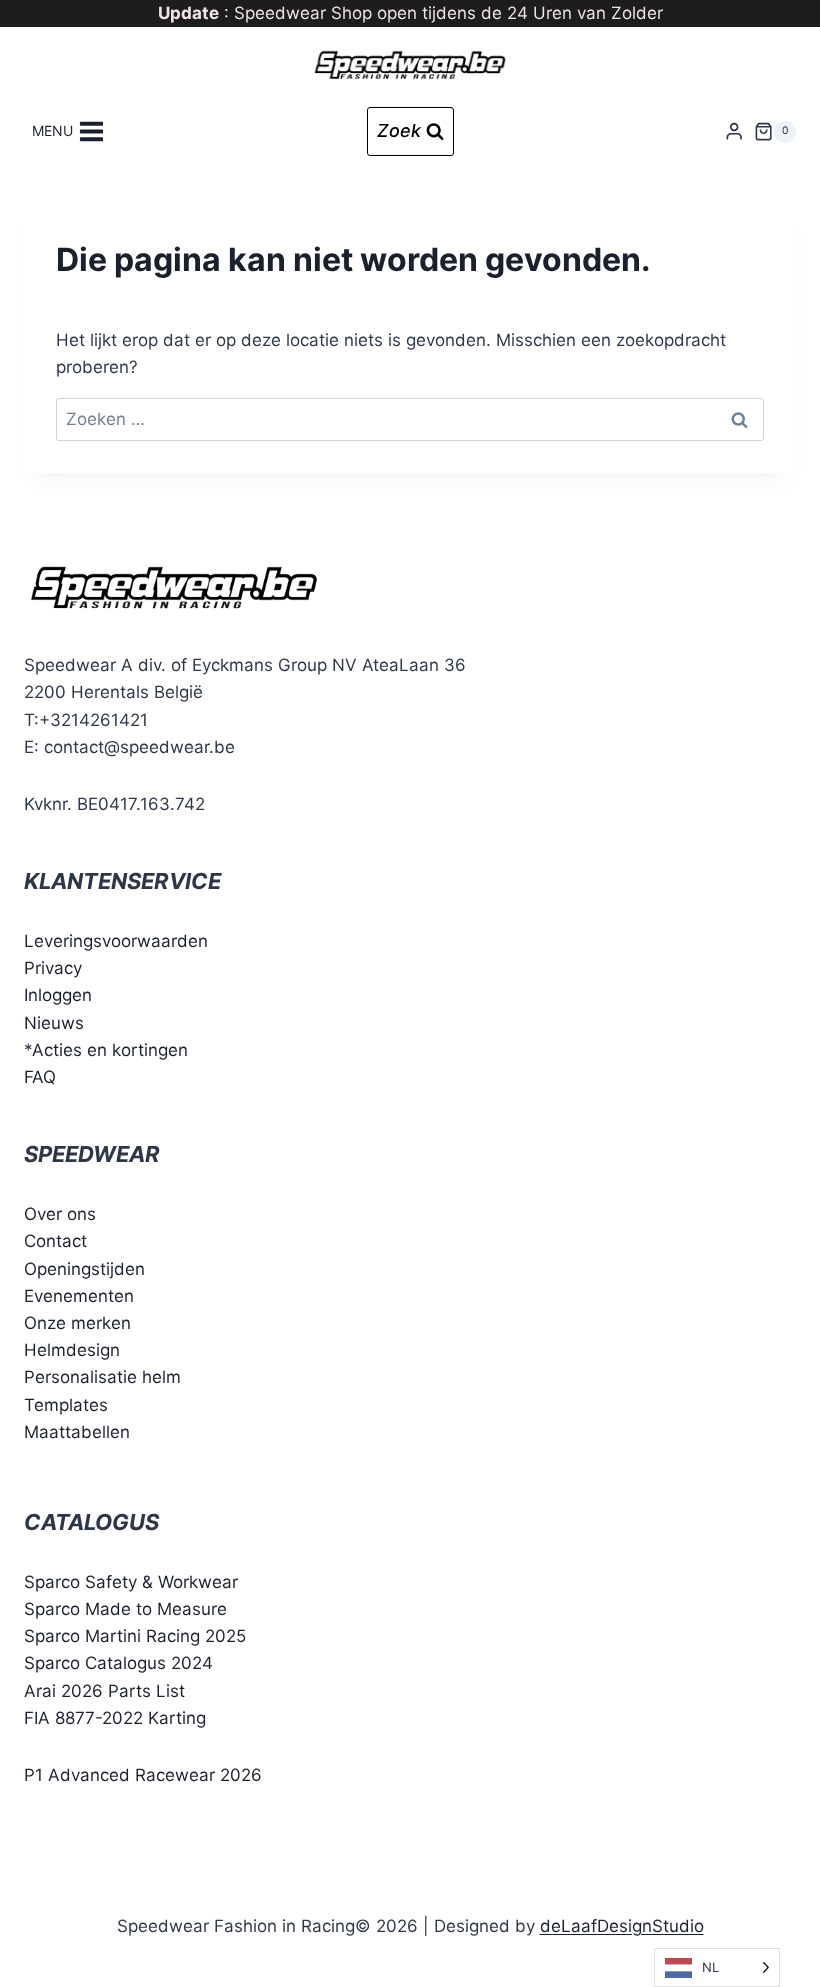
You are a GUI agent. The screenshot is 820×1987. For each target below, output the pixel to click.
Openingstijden (84, 1269)
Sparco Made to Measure (125, 1609)
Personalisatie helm (102, 1377)
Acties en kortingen (110, 1050)
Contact (55, 1241)
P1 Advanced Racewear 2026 (143, 1775)
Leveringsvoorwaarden (116, 941)
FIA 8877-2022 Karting (115, 1718)
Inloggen (58, 995)
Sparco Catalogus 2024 (118, 1663)
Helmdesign (72, 1350)
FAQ (40, 1077)
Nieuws (54, 1023)
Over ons (60, 1214)
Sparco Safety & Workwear (131, 1582)
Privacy (53, 968)
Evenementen (79, 1296)
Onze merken (77, 1323)
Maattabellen (77, 1432)
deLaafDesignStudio (622, 1926)
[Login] (734, 131)
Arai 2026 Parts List (104, 1691)
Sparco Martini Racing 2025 (135, 1636)
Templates (66, 1405)
